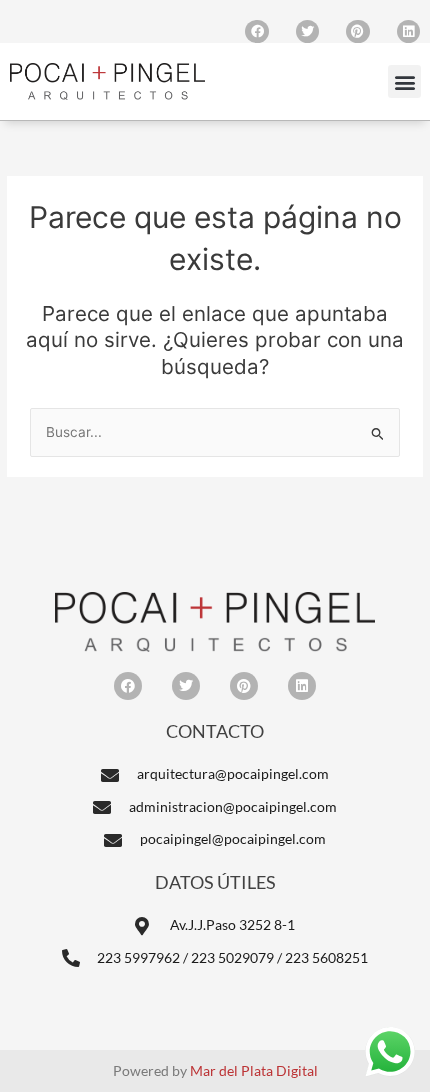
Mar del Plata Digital (254, 1070)
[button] (404, 81)
